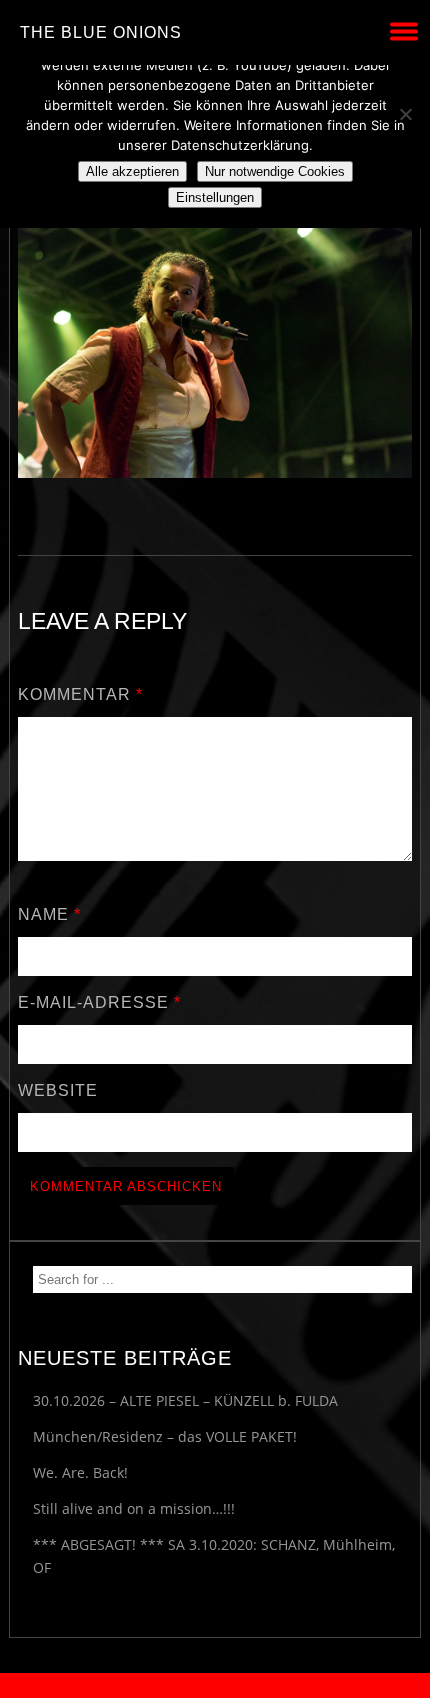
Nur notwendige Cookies (275, 171)
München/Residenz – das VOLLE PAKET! (165, 1436)
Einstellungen (215, 197)
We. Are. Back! (80, 1472)
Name (49, 914)
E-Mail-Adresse (99, 1002)
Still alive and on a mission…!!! (134, 1508)
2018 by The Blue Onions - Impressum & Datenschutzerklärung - (215, 1685)
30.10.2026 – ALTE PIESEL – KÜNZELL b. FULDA (185, 1400)
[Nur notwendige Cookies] (405, 114)
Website (58, 1090)
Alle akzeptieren (132, 171)
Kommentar (80, 694)
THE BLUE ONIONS (101, 32)
